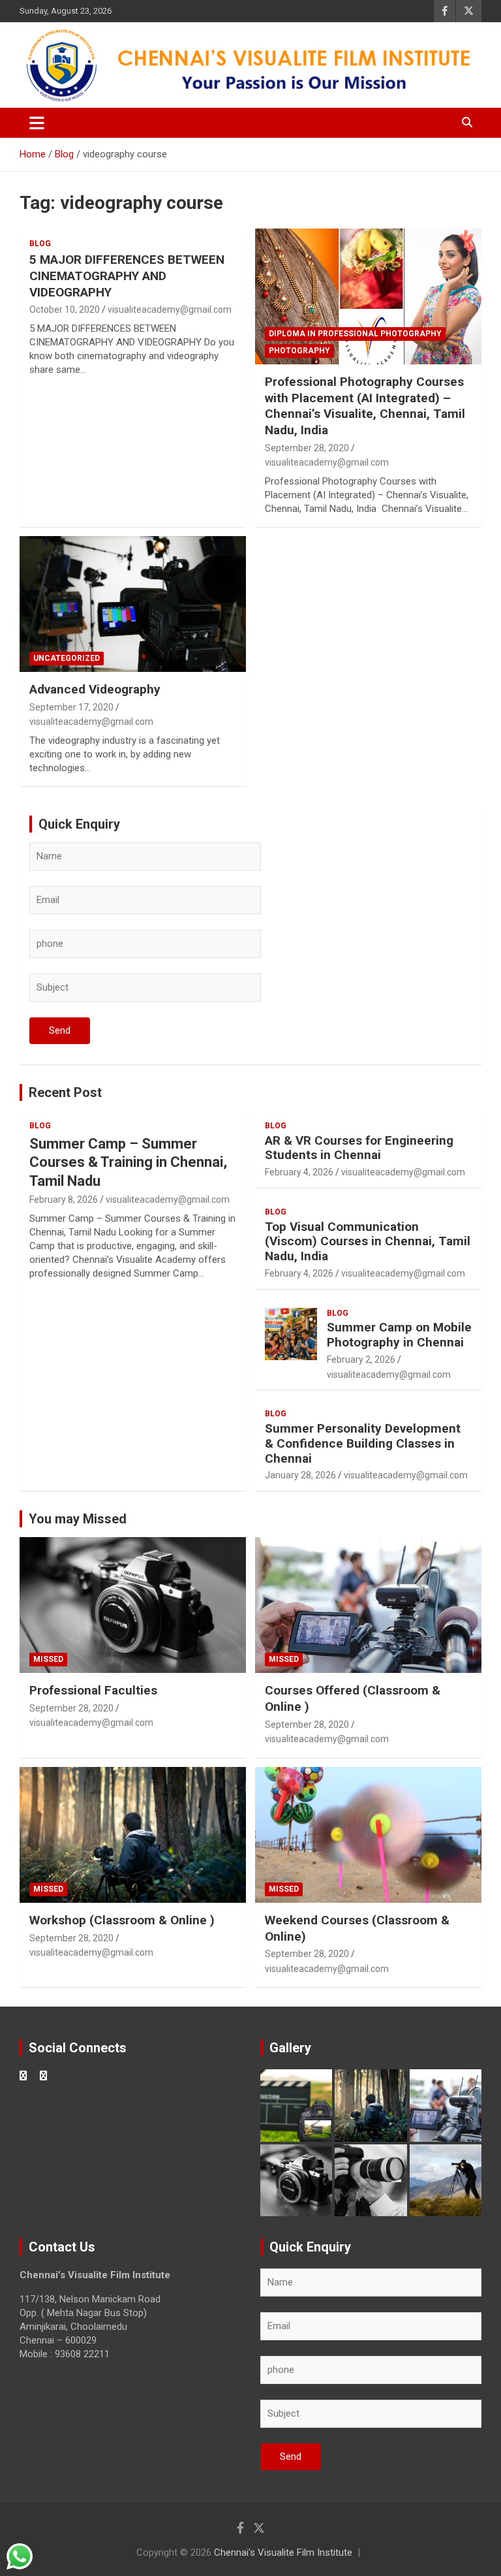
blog (40, 244)
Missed (48, 1659)
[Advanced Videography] (133, 604)
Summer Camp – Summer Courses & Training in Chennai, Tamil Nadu (128, 1162)
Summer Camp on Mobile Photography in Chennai (399, 1335)
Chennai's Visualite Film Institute (283, 2552)
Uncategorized (67, 658)
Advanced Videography (95, 689)
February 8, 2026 (64, 1200)
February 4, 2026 (299, 1172)
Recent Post (65, 1092)
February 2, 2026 (361, 1360)
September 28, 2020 (307, 448)
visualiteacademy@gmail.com (170, 310)
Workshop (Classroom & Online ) (122, 1920)
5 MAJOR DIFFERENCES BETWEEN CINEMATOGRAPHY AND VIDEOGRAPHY (127, 276)
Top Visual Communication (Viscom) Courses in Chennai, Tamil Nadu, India (368, 1242)
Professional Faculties (93, 1690)
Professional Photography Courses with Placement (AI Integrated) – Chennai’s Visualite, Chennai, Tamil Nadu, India (365, 406)
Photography (299, 351)
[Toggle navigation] (37, 123)
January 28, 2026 (300, 1475)
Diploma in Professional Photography (355, 334)
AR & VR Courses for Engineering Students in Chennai (359, 1148)
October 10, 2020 (65, 310)
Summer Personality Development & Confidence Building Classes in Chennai (363, 1443)
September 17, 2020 (71, 707)
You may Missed (78, 1519)
